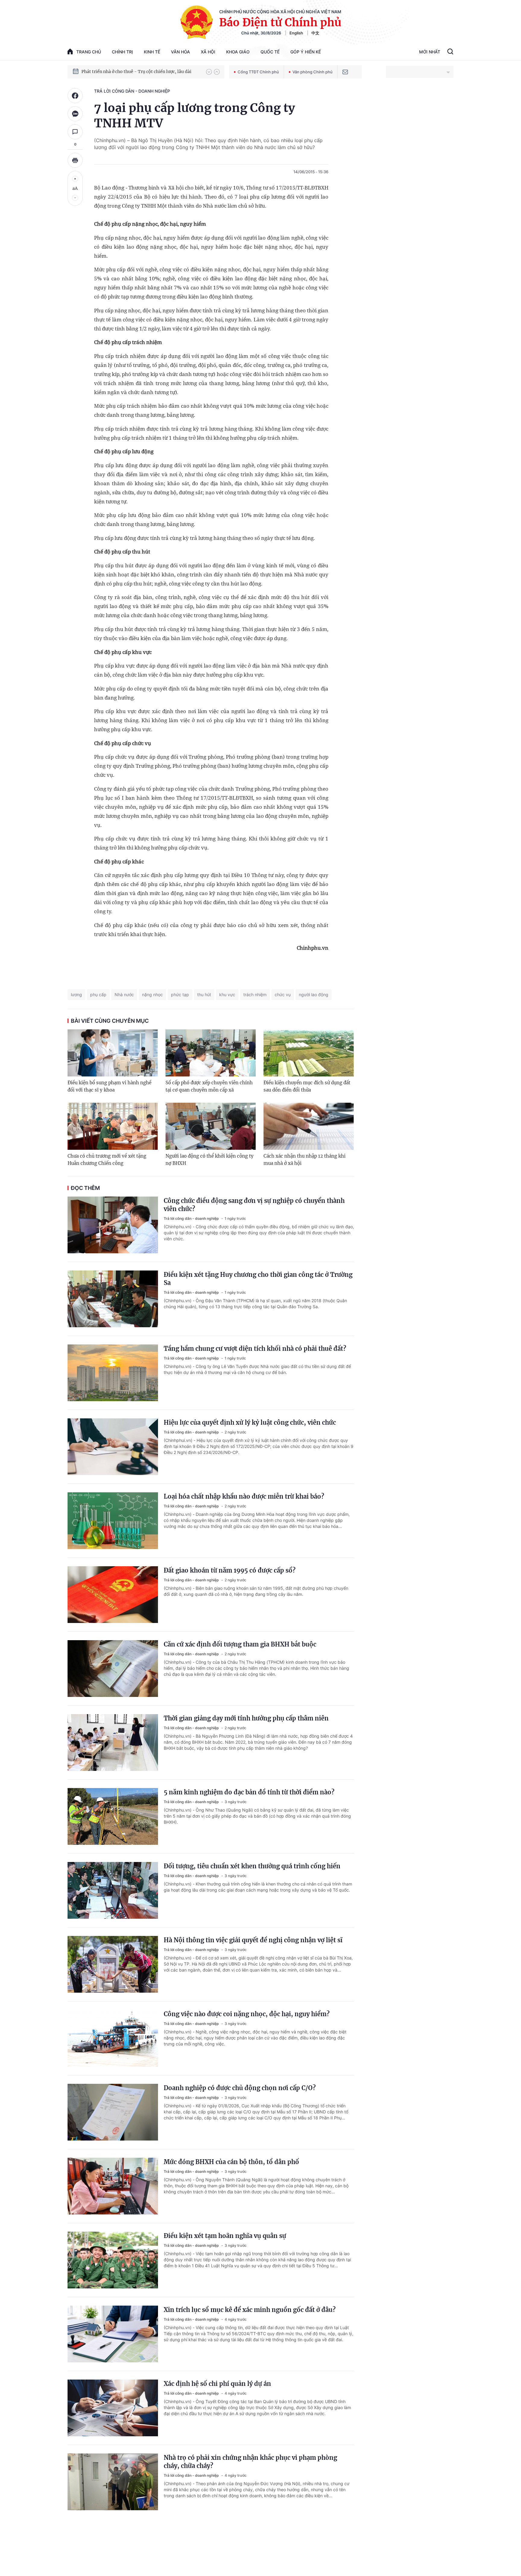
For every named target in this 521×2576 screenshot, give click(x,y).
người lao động (314, 995)
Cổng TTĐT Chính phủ (258, 72)
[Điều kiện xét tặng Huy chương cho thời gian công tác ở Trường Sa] (113, 1299)
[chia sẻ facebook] (75, 96)
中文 (315, 33)
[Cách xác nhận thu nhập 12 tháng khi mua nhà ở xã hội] (309, 1126)
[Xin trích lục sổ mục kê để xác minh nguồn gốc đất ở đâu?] (113, 2334)
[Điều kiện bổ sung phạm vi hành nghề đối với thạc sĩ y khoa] (113, 1053)
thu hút (204, 995)
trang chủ (89, 52)
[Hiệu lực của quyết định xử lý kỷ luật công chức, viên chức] (113, 1447)
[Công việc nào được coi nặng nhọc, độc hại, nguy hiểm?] (113, 2038)
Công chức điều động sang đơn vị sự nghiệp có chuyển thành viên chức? (254, 1205)
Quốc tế (270, 52)
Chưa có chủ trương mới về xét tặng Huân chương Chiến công (107, 1160)
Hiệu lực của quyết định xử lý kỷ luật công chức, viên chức (250, 1422)
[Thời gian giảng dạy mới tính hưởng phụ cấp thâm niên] (113, 1742)
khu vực (227, 995)
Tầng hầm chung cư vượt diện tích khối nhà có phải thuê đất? (255, 1349)
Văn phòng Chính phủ (313, 72)
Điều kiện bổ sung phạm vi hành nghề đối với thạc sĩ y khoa (109, 1086)
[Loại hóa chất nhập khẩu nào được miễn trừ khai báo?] (113, 1521)
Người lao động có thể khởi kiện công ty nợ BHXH (210, 1160)
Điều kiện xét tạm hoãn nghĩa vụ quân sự (225, 2236)
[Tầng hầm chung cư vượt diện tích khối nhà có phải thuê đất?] (113, 1373)
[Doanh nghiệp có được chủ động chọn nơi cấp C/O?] (113, 2112)
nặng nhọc (152, 995)
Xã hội (208, 52)
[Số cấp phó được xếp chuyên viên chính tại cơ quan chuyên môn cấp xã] (211, 1053)
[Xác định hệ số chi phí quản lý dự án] (113, 2408)
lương (76, 995)
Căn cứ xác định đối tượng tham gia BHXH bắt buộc (240, 1644)
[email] (345, 72)
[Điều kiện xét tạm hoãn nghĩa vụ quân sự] (113, 2260)
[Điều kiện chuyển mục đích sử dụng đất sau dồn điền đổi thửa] (309, 1053)
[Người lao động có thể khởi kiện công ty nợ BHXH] (211, 1126)
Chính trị (122, 52)
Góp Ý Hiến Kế (306, 52)
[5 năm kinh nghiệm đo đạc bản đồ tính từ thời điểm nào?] (113, 1816)
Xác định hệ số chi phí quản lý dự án (217, 2384)
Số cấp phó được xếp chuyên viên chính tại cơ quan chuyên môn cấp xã (209, 1086)
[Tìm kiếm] (450, 52)
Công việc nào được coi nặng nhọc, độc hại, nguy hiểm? (247, 2014)
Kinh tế (152, 52)
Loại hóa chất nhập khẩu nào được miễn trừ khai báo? (244, 1496)
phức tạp (180, 995)
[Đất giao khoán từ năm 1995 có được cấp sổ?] (113, 1595)
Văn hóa (180, 52)
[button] (209, 72)
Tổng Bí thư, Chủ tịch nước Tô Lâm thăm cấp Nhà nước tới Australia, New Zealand (141, 72)
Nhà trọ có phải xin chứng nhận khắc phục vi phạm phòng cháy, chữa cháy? (250, 2462)
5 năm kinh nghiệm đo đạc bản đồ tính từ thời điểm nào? (249, 1792)
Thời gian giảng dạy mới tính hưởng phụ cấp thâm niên (246, 1718)
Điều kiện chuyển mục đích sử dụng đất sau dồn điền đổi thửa (307, 1086)
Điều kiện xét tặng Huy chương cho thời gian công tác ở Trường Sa (258, 1279)
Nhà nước (124, 995)
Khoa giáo (238, 52)
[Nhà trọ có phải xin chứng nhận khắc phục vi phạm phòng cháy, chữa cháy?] (113, 2482)
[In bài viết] (75, 160)
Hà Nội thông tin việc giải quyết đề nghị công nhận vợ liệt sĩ (253, 1940)
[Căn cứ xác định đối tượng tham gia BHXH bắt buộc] (113, 1669)
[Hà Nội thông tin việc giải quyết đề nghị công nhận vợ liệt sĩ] (113, 1964)
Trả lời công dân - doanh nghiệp (132, 91)
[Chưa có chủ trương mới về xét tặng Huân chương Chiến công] (113, 1126)
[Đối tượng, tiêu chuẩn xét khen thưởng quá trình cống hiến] (113, 1890)
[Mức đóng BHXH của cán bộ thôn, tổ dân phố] (113, 2186)
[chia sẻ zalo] (75, 114)
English (296, 33)
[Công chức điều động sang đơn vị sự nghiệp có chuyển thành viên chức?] (113, 1225)
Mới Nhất (430, 52)
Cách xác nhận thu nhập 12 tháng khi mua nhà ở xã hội (305, 1160)
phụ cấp (98, 995)
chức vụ (283, 995)
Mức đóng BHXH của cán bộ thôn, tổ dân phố (231, 2162)
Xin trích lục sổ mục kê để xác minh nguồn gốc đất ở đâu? (250, 2310)
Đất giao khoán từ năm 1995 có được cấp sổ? (230, 1570)
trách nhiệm (255, 995)
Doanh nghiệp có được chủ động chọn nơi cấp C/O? (240, 2088)
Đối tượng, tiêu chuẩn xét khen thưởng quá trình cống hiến (252, 1866)
